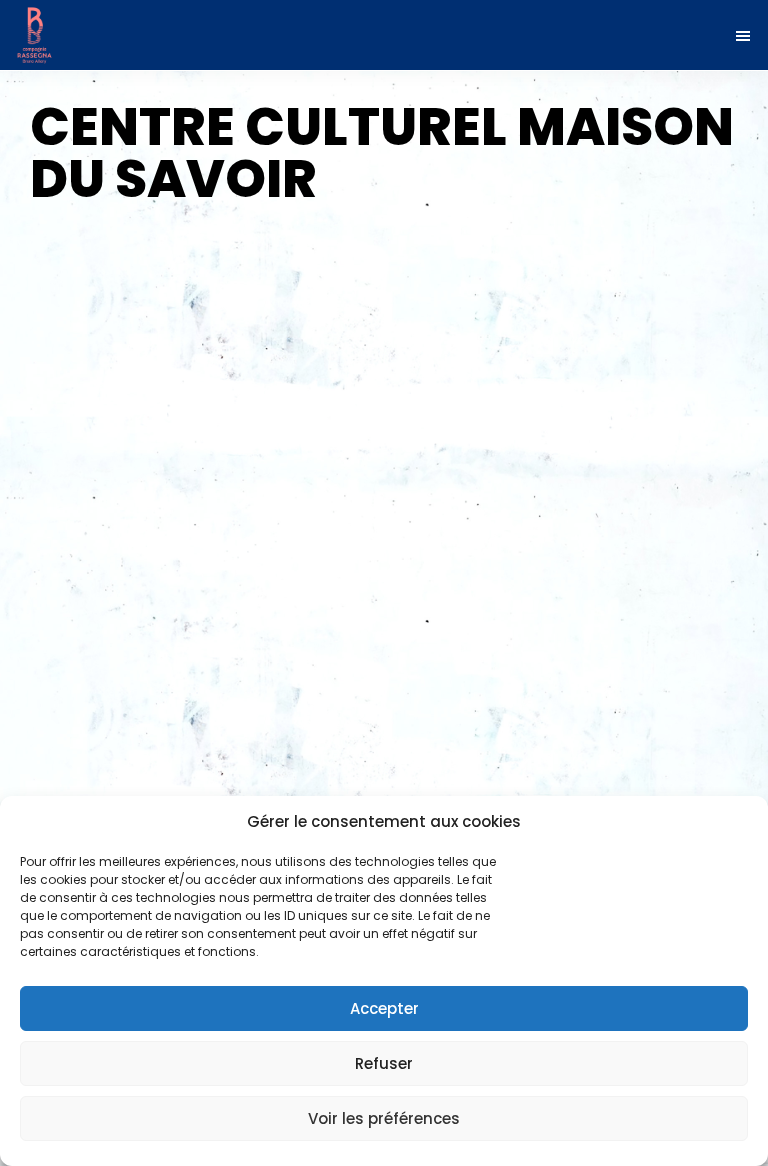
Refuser (384, 1063)
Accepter (384, 1008)
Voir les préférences (384, 1118)
